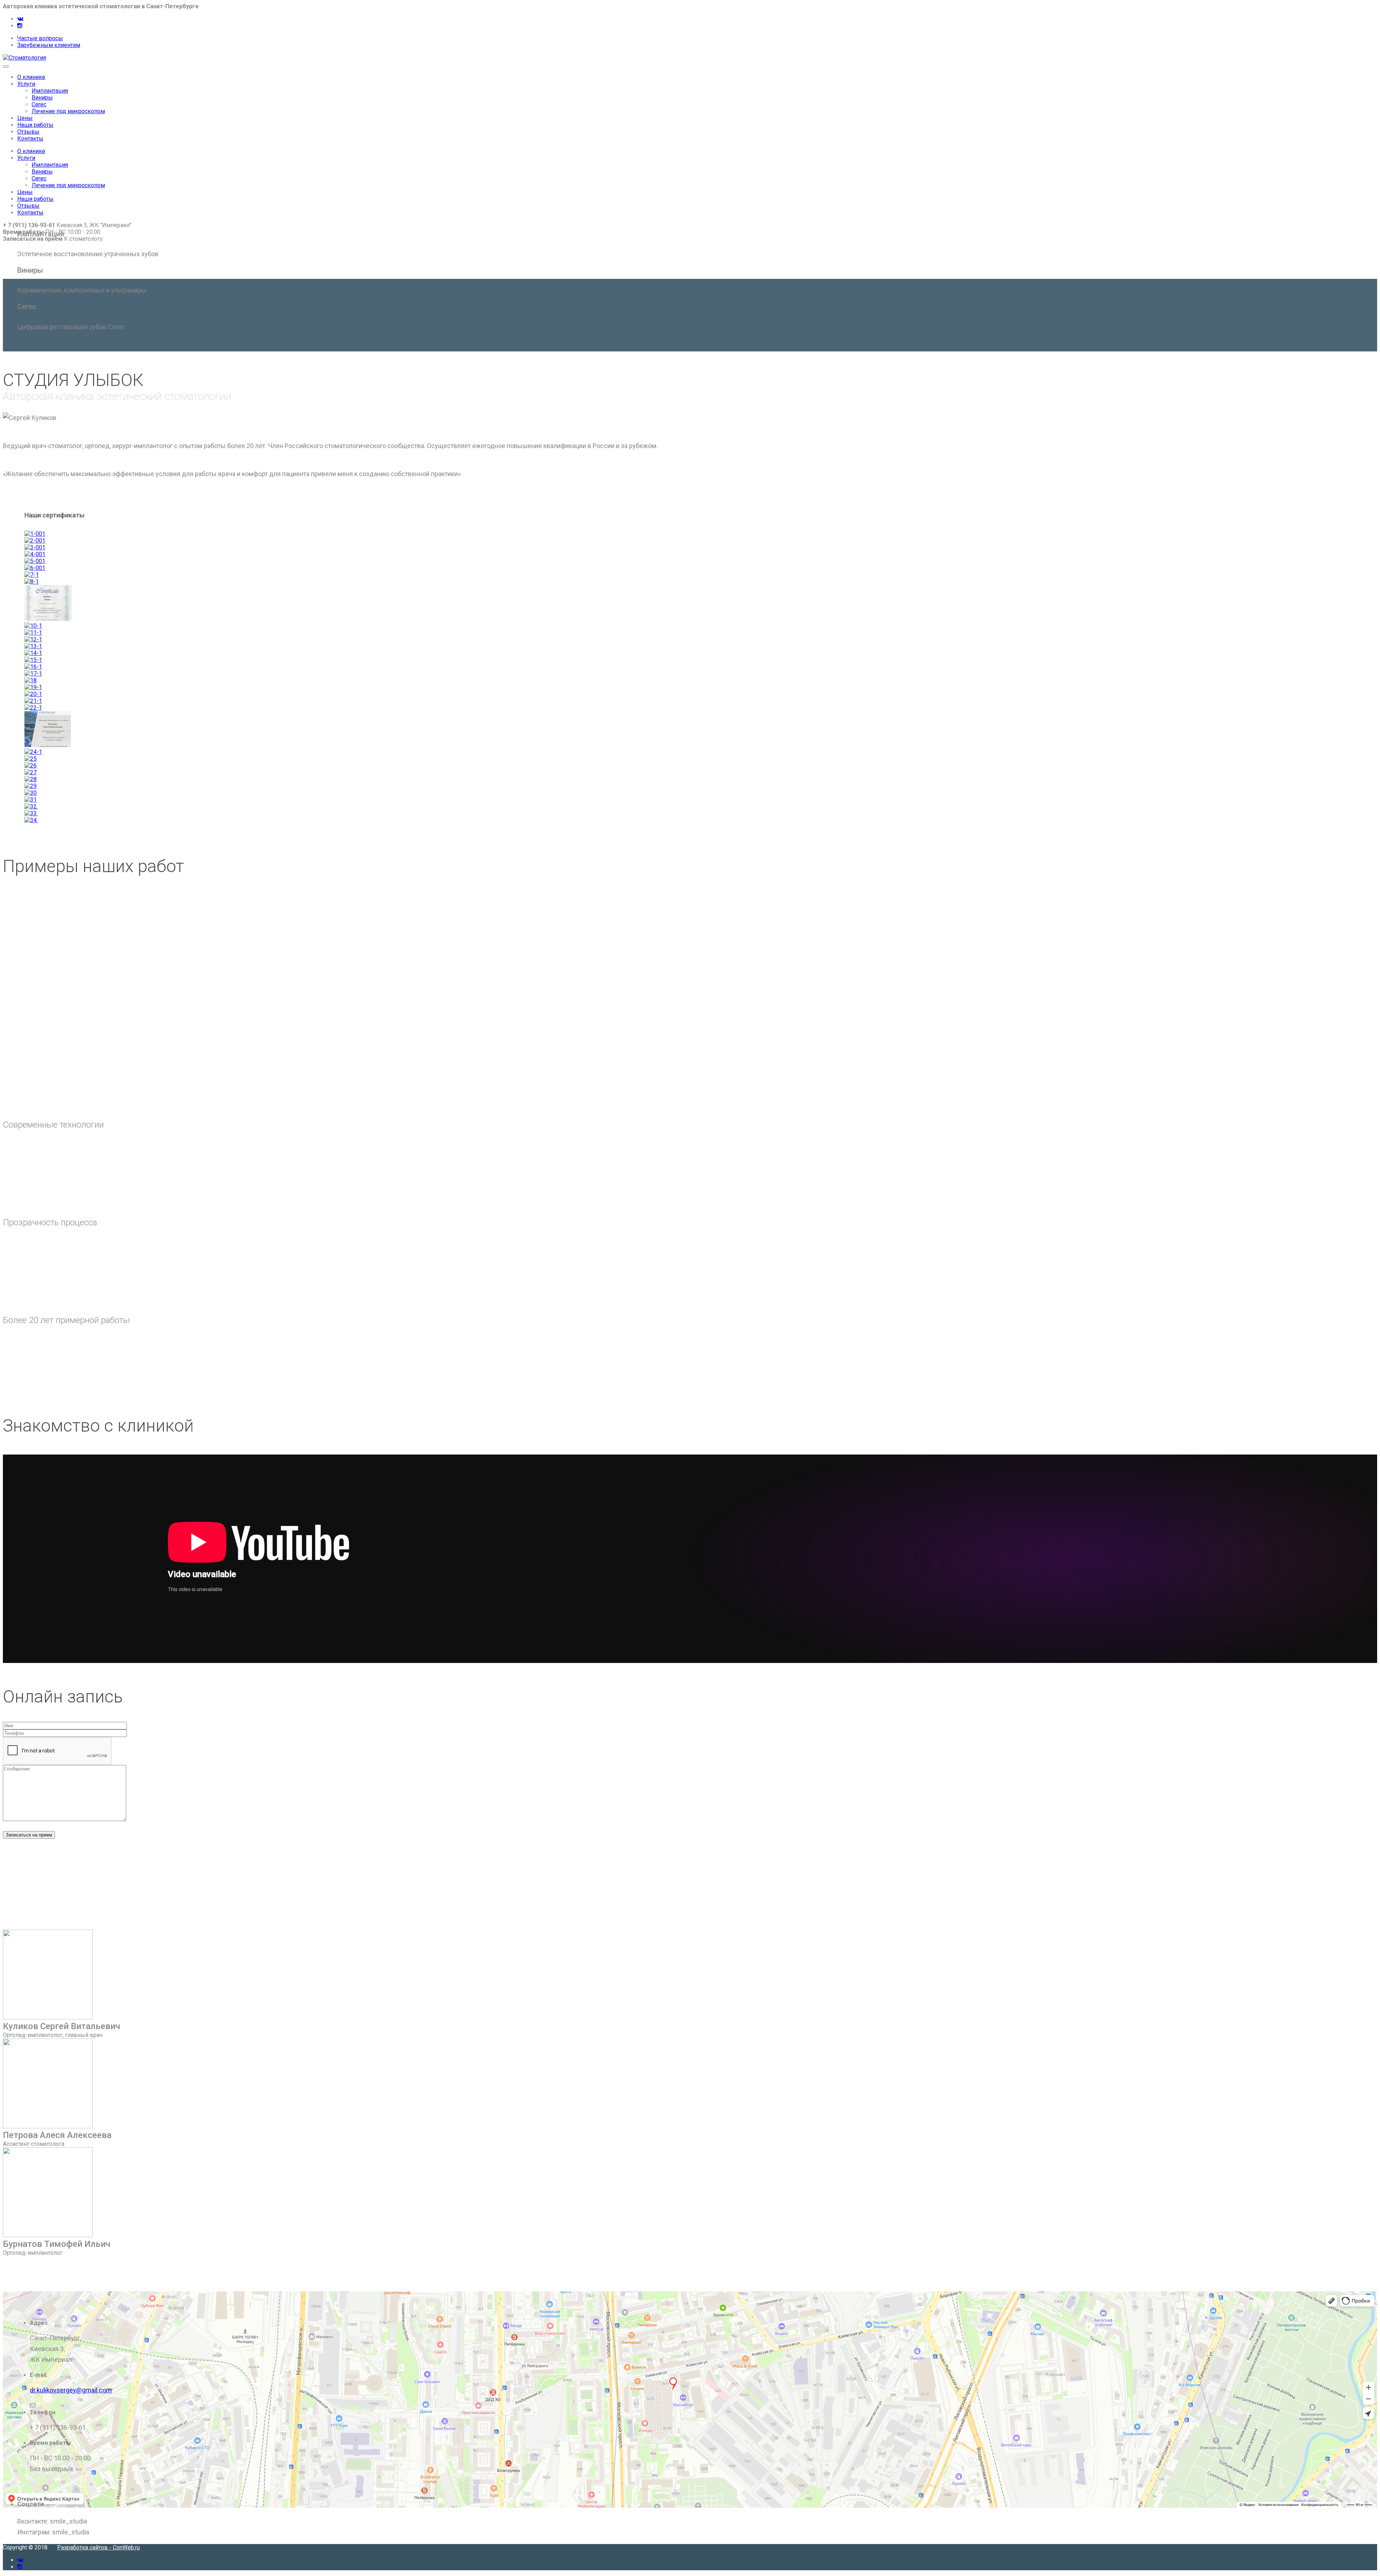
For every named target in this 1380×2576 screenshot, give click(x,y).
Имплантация (50, 91)
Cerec (39, 104)
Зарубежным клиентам (49, 45)
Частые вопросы (40, 38)
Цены (25, 118)
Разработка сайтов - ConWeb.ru (98, 2547)
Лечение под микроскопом (68, 111)
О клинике (31, 77)
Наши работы (35, 125)
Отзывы (28, 132)
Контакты (30, 139)
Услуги (26, 84)
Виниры (42, 98)
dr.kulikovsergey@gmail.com (71, 2390)
